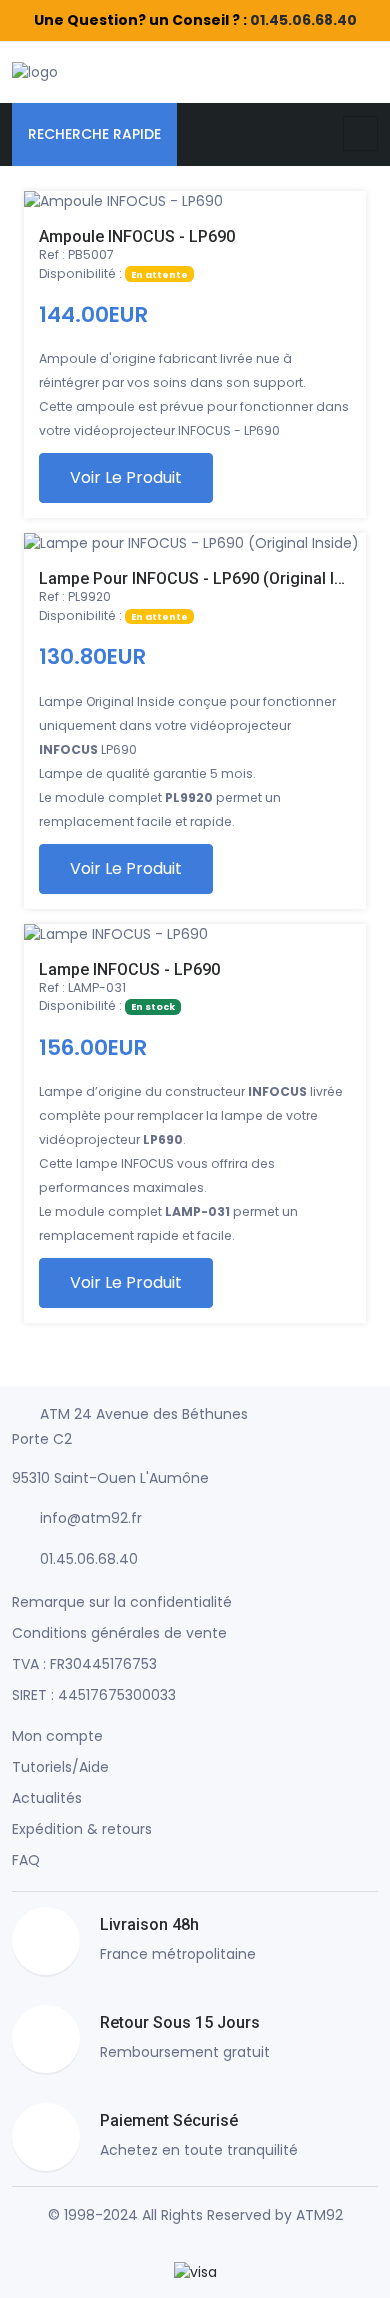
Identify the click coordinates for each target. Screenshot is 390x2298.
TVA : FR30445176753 (84, 1664)
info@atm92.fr (91, 1518)
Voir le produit (126, 477)
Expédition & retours (82, 1829)
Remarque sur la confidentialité (122, 1602)
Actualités (47, 1798)
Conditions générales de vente (119, 1633)
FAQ (26, 1860)
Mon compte (57, 1736)
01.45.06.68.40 (303, 20)
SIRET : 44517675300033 (94, 1695)
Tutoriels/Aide (60, 1767)
